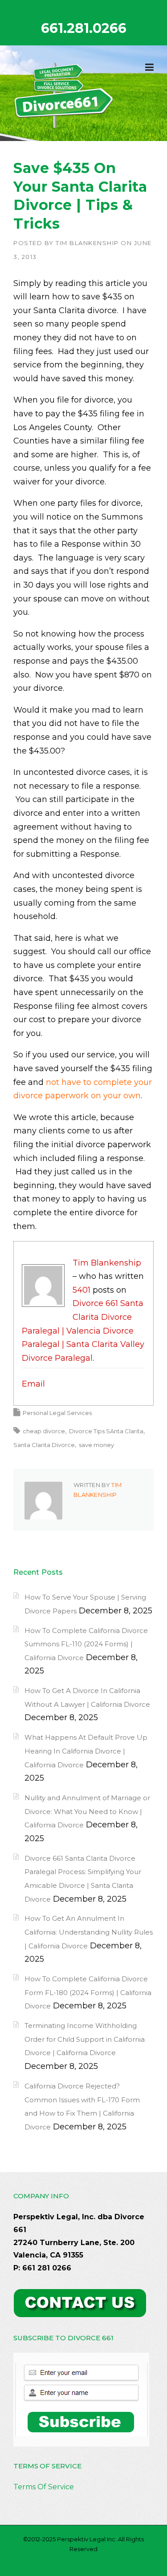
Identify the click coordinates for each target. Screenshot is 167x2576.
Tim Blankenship (87, 243)
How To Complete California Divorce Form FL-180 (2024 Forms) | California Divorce (88, 1992)
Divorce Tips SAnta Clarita (106, 1431)
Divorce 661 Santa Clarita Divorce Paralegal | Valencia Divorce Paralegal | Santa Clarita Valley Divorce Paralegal (83, 1330)
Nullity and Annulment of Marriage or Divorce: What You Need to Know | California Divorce (87, 1811)
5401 (81, 1290)
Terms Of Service (44, 2487)
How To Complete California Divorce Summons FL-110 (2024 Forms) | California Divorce (86, 1644)
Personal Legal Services (57, 1413)
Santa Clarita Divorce (44, 1445)
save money (96, 1445)
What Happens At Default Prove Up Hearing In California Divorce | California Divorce (86, 1751)
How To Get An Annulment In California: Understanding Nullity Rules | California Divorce (89, 1932)
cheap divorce (44, 1431)
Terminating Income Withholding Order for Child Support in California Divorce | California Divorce (85, 2039)
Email (33, 1384)
